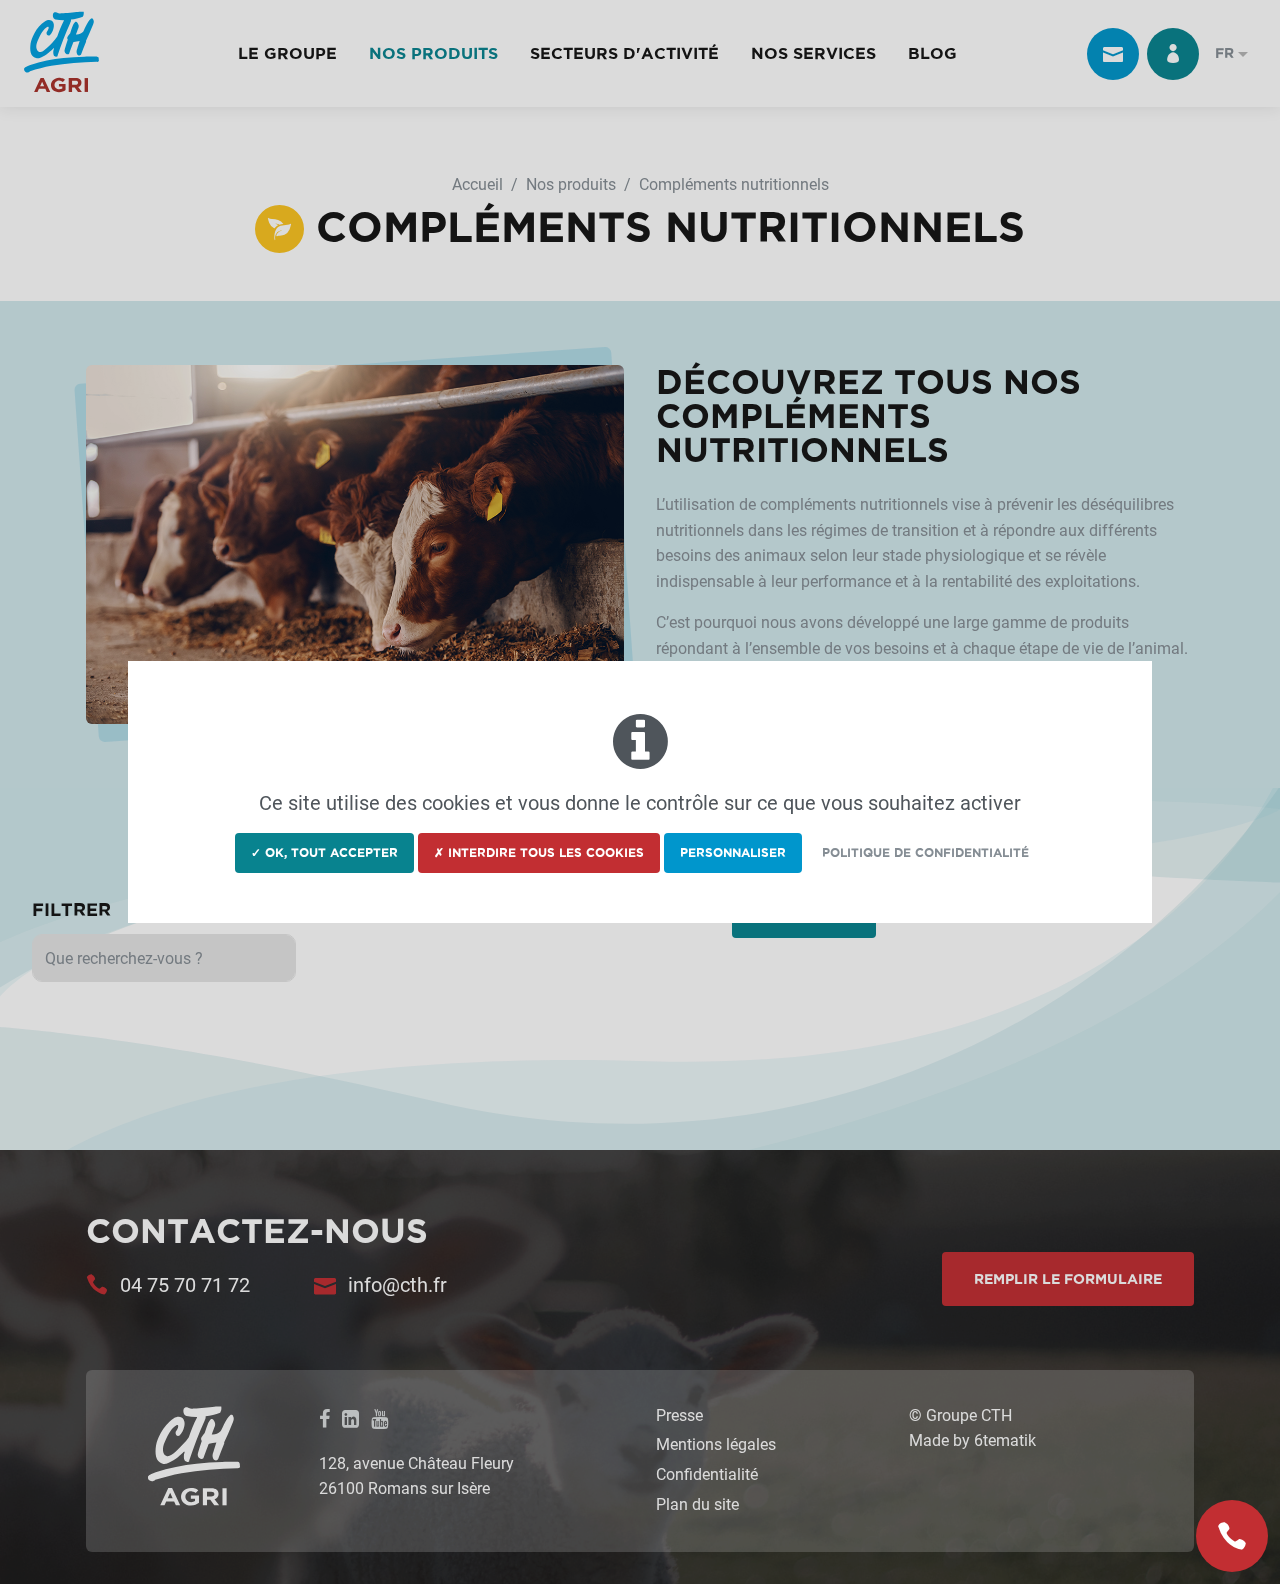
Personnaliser (733, 852)
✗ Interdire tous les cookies (539, 852)
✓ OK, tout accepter (324, 852)
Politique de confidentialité (925, 852)
